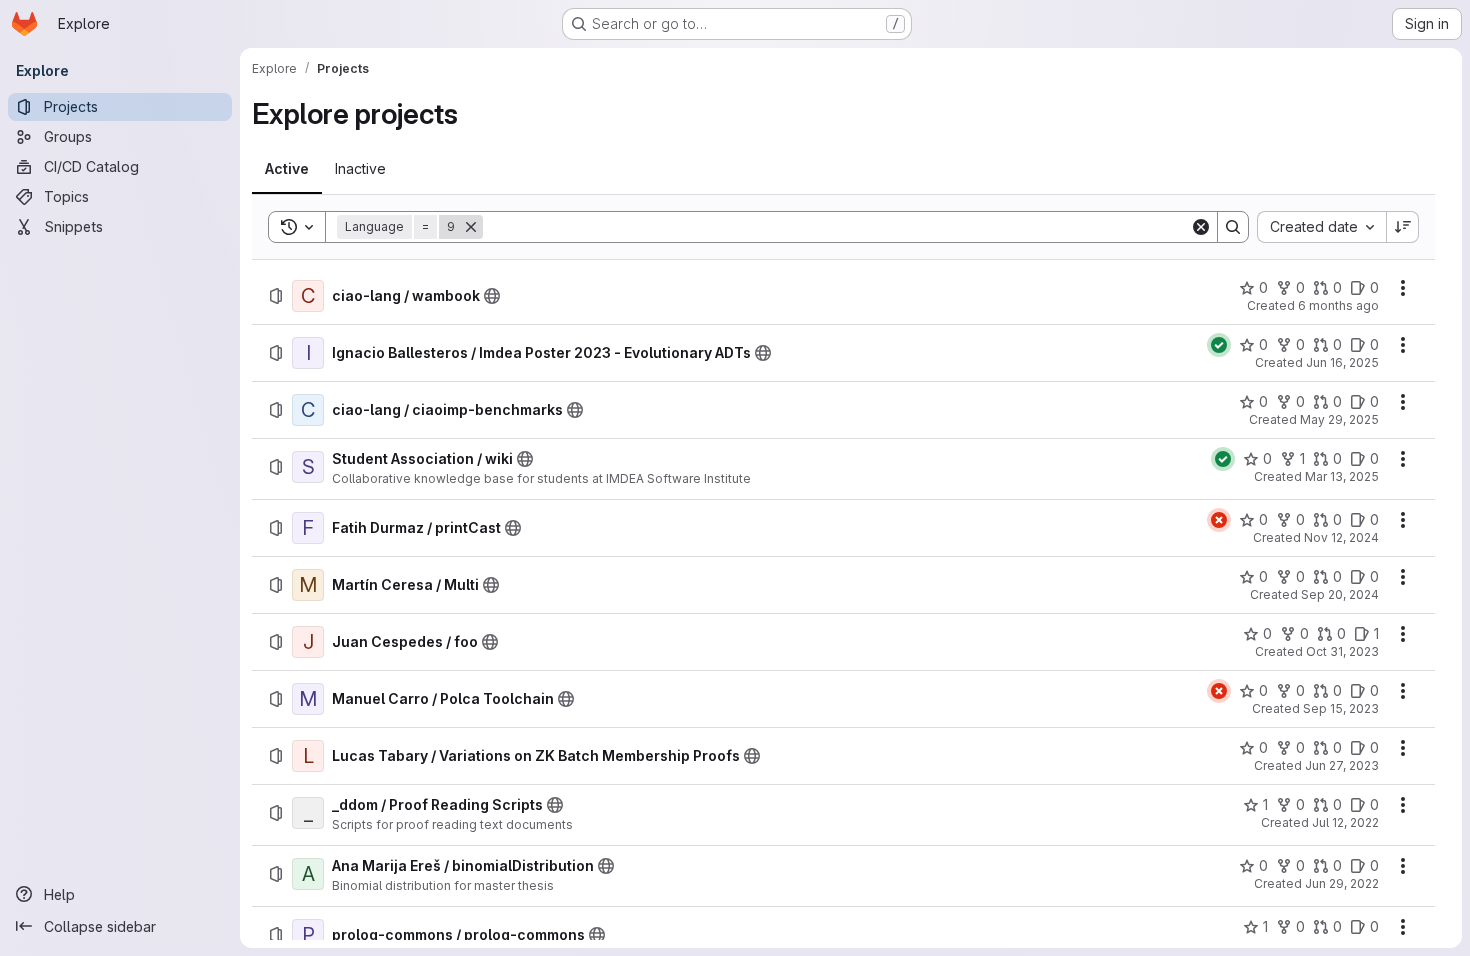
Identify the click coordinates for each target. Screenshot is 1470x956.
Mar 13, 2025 (1342, 476)
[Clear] (1201, 227)
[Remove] (471, 227)
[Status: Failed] (1219, 520)
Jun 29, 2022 (1342, 883)
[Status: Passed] (1219, 345)
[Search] (1233, 227)
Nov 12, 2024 (1341, 537)
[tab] (287, 169)
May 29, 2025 (1339, 419)
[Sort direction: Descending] (1403, 227)
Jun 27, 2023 (1342, 765)
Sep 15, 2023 (1341, 708)
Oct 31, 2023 (1342, 651)
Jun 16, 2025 (1342, 362)
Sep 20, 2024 (1340, 594)
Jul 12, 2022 (1345, 822)
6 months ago (1338, 305)
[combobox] (1321, 227)
